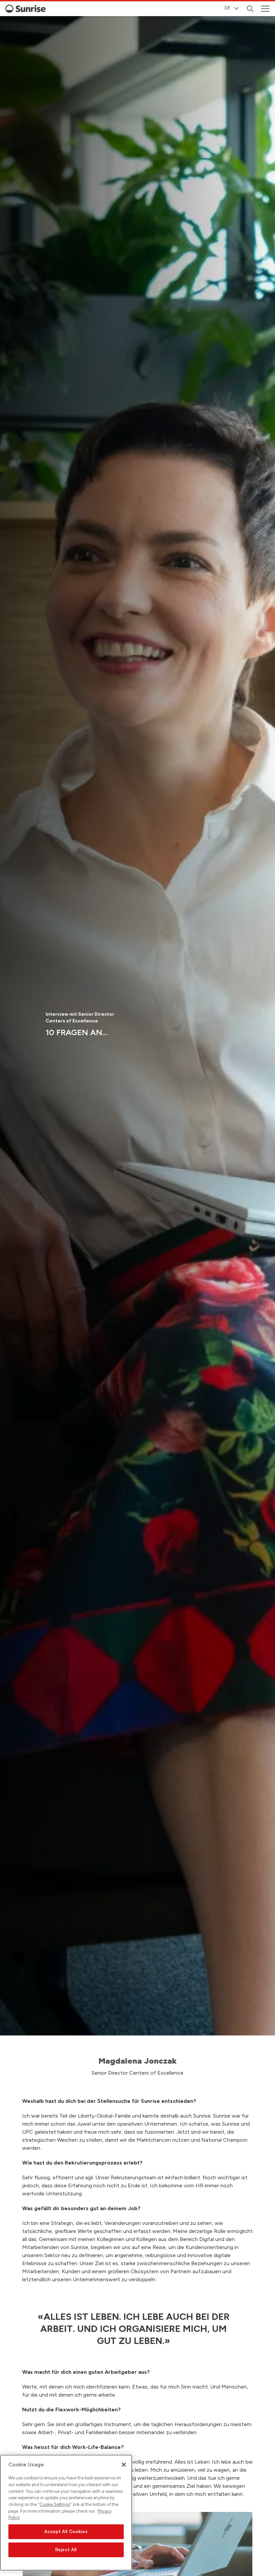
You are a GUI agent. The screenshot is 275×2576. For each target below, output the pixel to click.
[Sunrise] (25, 9)
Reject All (66, 2550)
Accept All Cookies (66, 2532)
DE (228, 8)
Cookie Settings (55, 2504)
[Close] (124, 2465)
